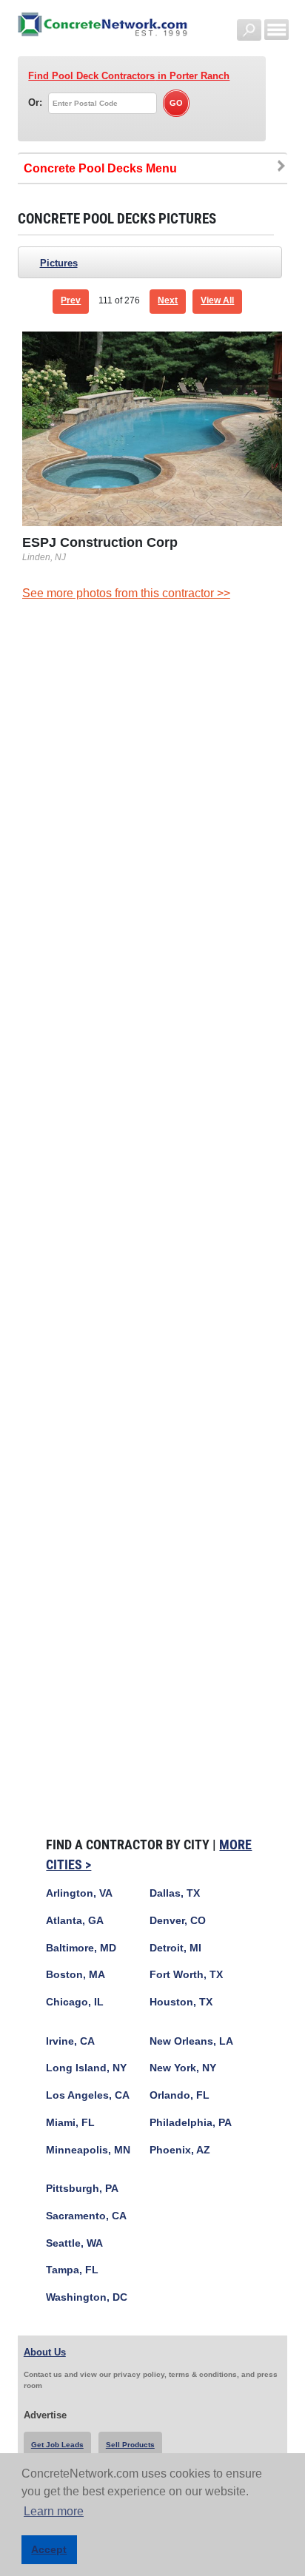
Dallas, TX (175, 1893)
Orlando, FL (180, 2095)
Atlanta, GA (75, 1921)
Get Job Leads (57, 2445)
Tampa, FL (72, 2270)
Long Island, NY (86, 2068)
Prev (71, 300)
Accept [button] (49, 2549)
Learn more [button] (54, 2511)
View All (217, 300)
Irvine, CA (70, 2041)
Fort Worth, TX (186, 1975)
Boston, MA (76, 1975)
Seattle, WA (74, 2243)
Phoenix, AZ (180, 2150)
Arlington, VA (79, 1893)
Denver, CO (178, 1921)
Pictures (59, 263)
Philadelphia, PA (191, 2123)
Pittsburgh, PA (82, 2189)
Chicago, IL (75, 2002)
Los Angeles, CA (88, 2095)
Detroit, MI (175, 1948)
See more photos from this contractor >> (126, 593)
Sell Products (130, 2445)
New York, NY (183, 2068)
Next (168, 300)
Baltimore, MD (81, 1948)
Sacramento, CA (86, 2216)
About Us (45, 2352)
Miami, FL (70, 2123)
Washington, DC (87, 2297)
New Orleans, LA (191, 2041)
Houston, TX (181, 2002)
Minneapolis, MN (88, 2150)
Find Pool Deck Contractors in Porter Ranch (129, 76)
